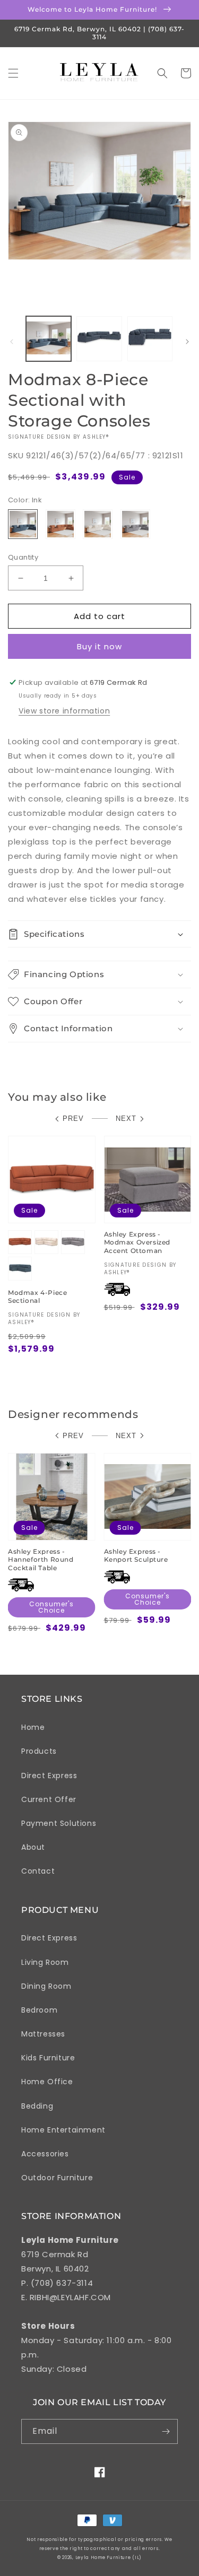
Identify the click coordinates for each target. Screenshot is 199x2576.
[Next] (187, 342)
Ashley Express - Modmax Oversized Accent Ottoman (137, 1242)
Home (33, 1727)
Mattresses (43, 2034)
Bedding (37, 2106)
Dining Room (46, 1986)
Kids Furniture (48, 2058)
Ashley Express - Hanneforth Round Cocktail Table (41, 1560)
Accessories (45, 2154)
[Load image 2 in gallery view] (99, 339)
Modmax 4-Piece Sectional (37, 1297)
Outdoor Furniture (57, 2178)
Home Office (47, 2082)
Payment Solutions (59, 1823)
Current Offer (49, 1799)
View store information (64, 711)
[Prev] (12, 342)
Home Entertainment (63, 2130)
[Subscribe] (166, 2431)
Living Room (45, 1962)
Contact (38, 1871)
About (33, 1847)
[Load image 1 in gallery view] (49, 339)
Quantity (23, 557)
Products (39, 1751)
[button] (13, 73)
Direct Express (49, 1776)
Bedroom (39, 2010)
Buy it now (99, 646)
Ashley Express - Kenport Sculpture (136, 1556)
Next (126, 1119)
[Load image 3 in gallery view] (150, 339)
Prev (73, 1119)
